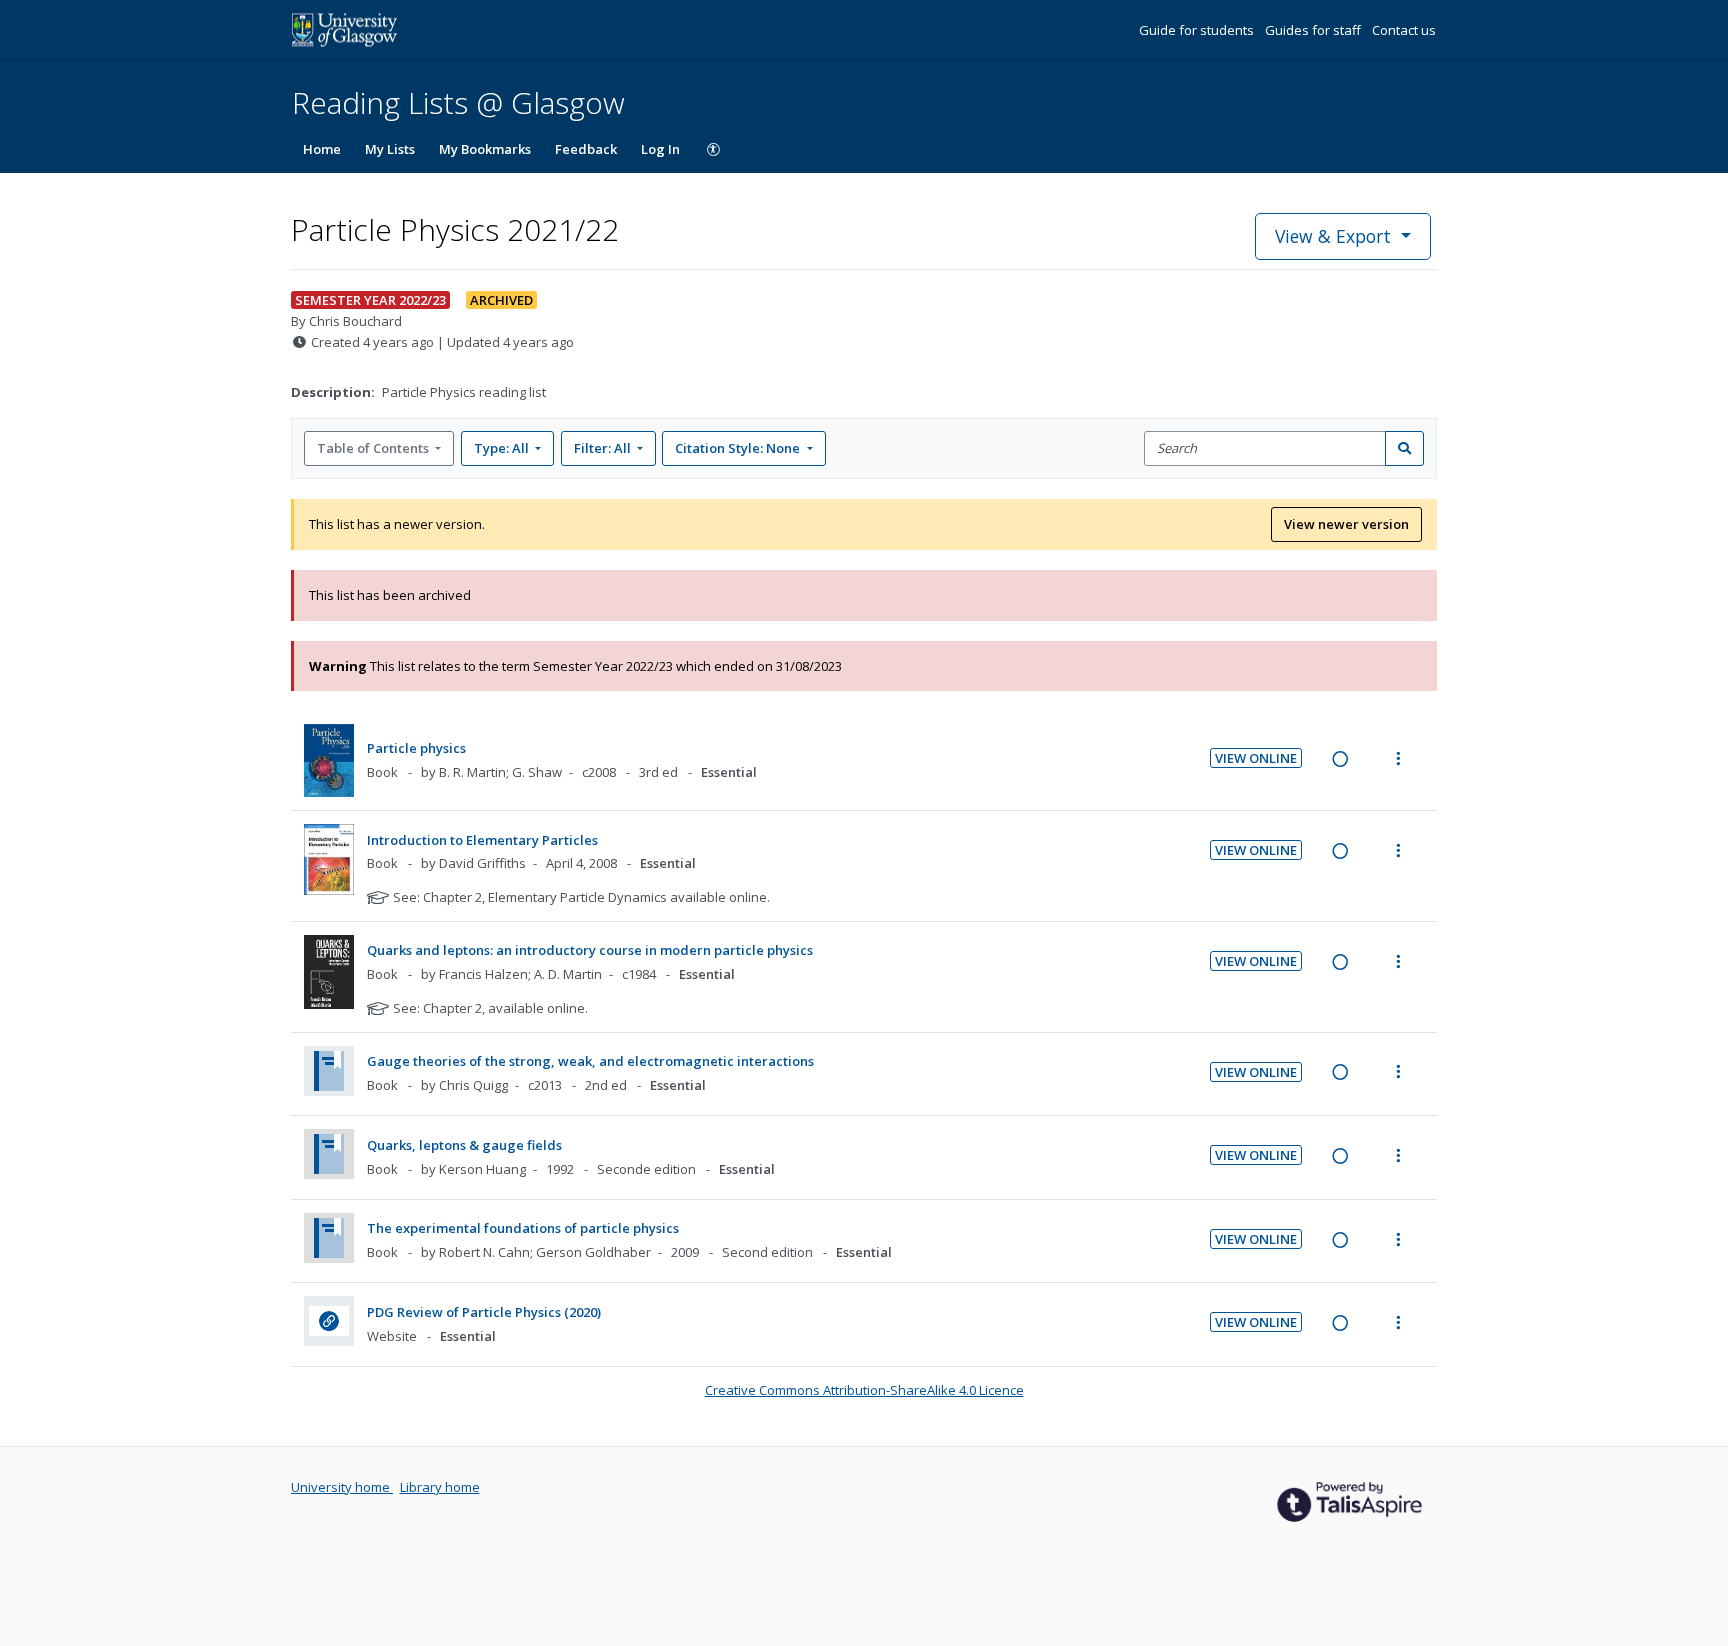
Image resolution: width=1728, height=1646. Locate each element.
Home (322, 149)
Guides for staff (1314, 30)
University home (342, 1487)
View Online (1256, 758)
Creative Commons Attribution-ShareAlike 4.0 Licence (864, 1390)
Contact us (1404, 30)
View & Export (1333, 236)
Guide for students (1198, 30)
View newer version (1346, 524)
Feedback (586, 149)
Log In (660, 149)
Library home (440, 1487)
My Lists (390, 149)
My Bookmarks (485, 149)
